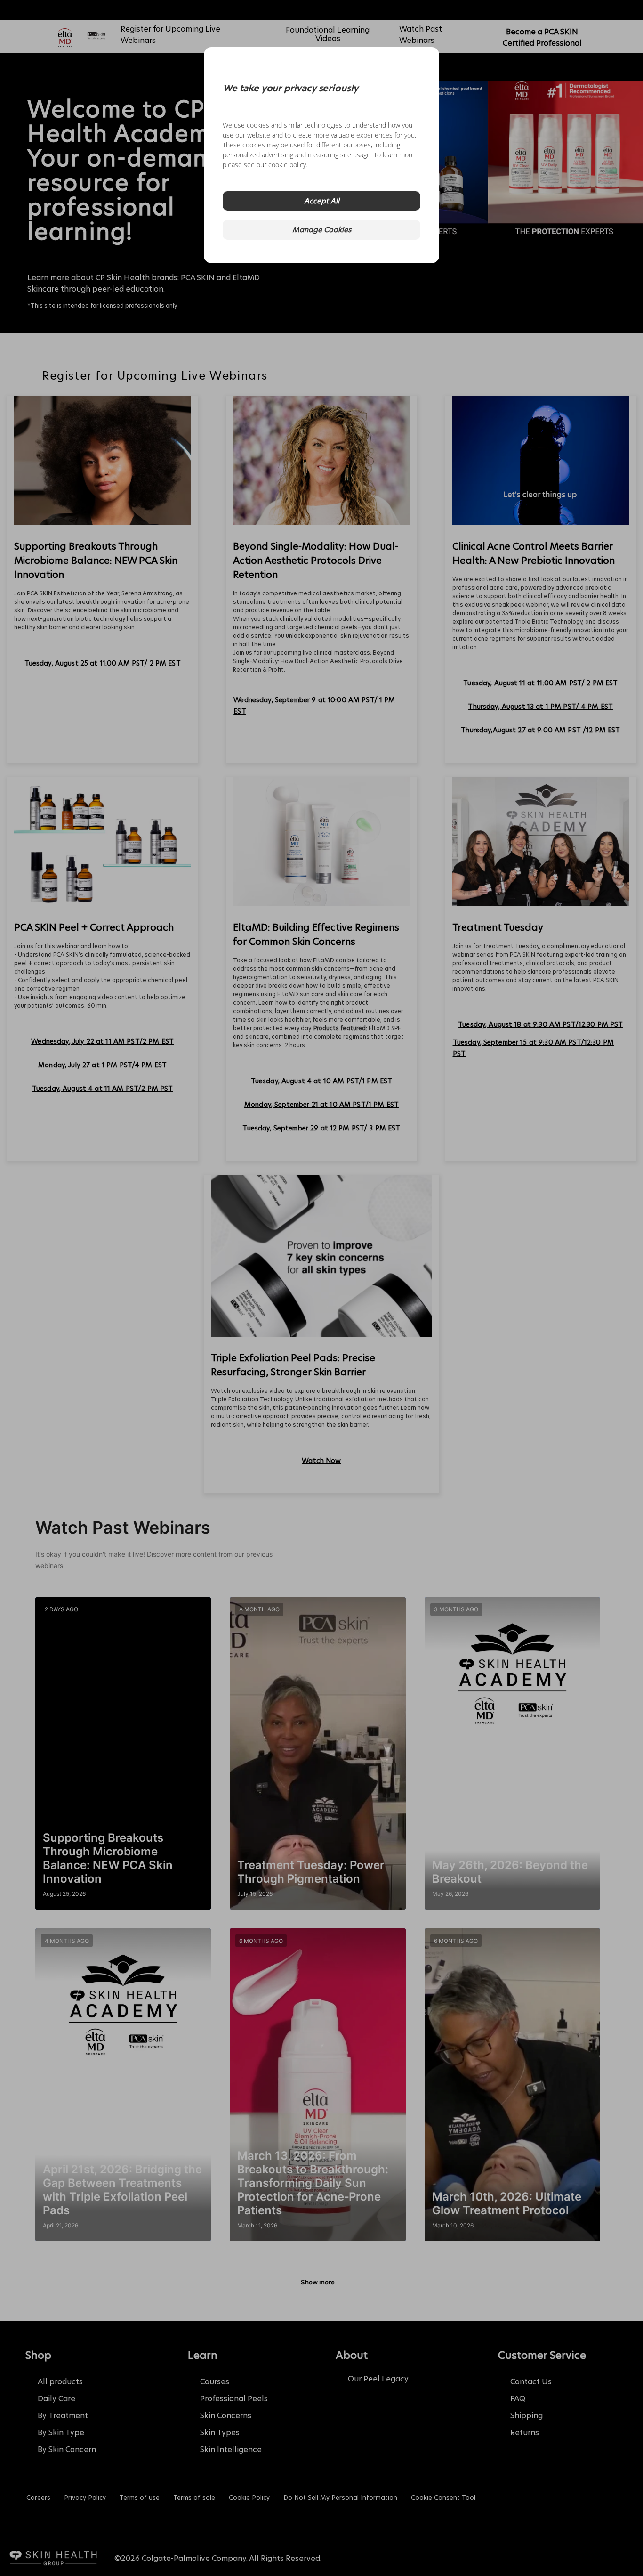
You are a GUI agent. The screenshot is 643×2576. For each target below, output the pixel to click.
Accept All (322, 201)
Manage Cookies (322, 230)
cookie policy (287, 165)
